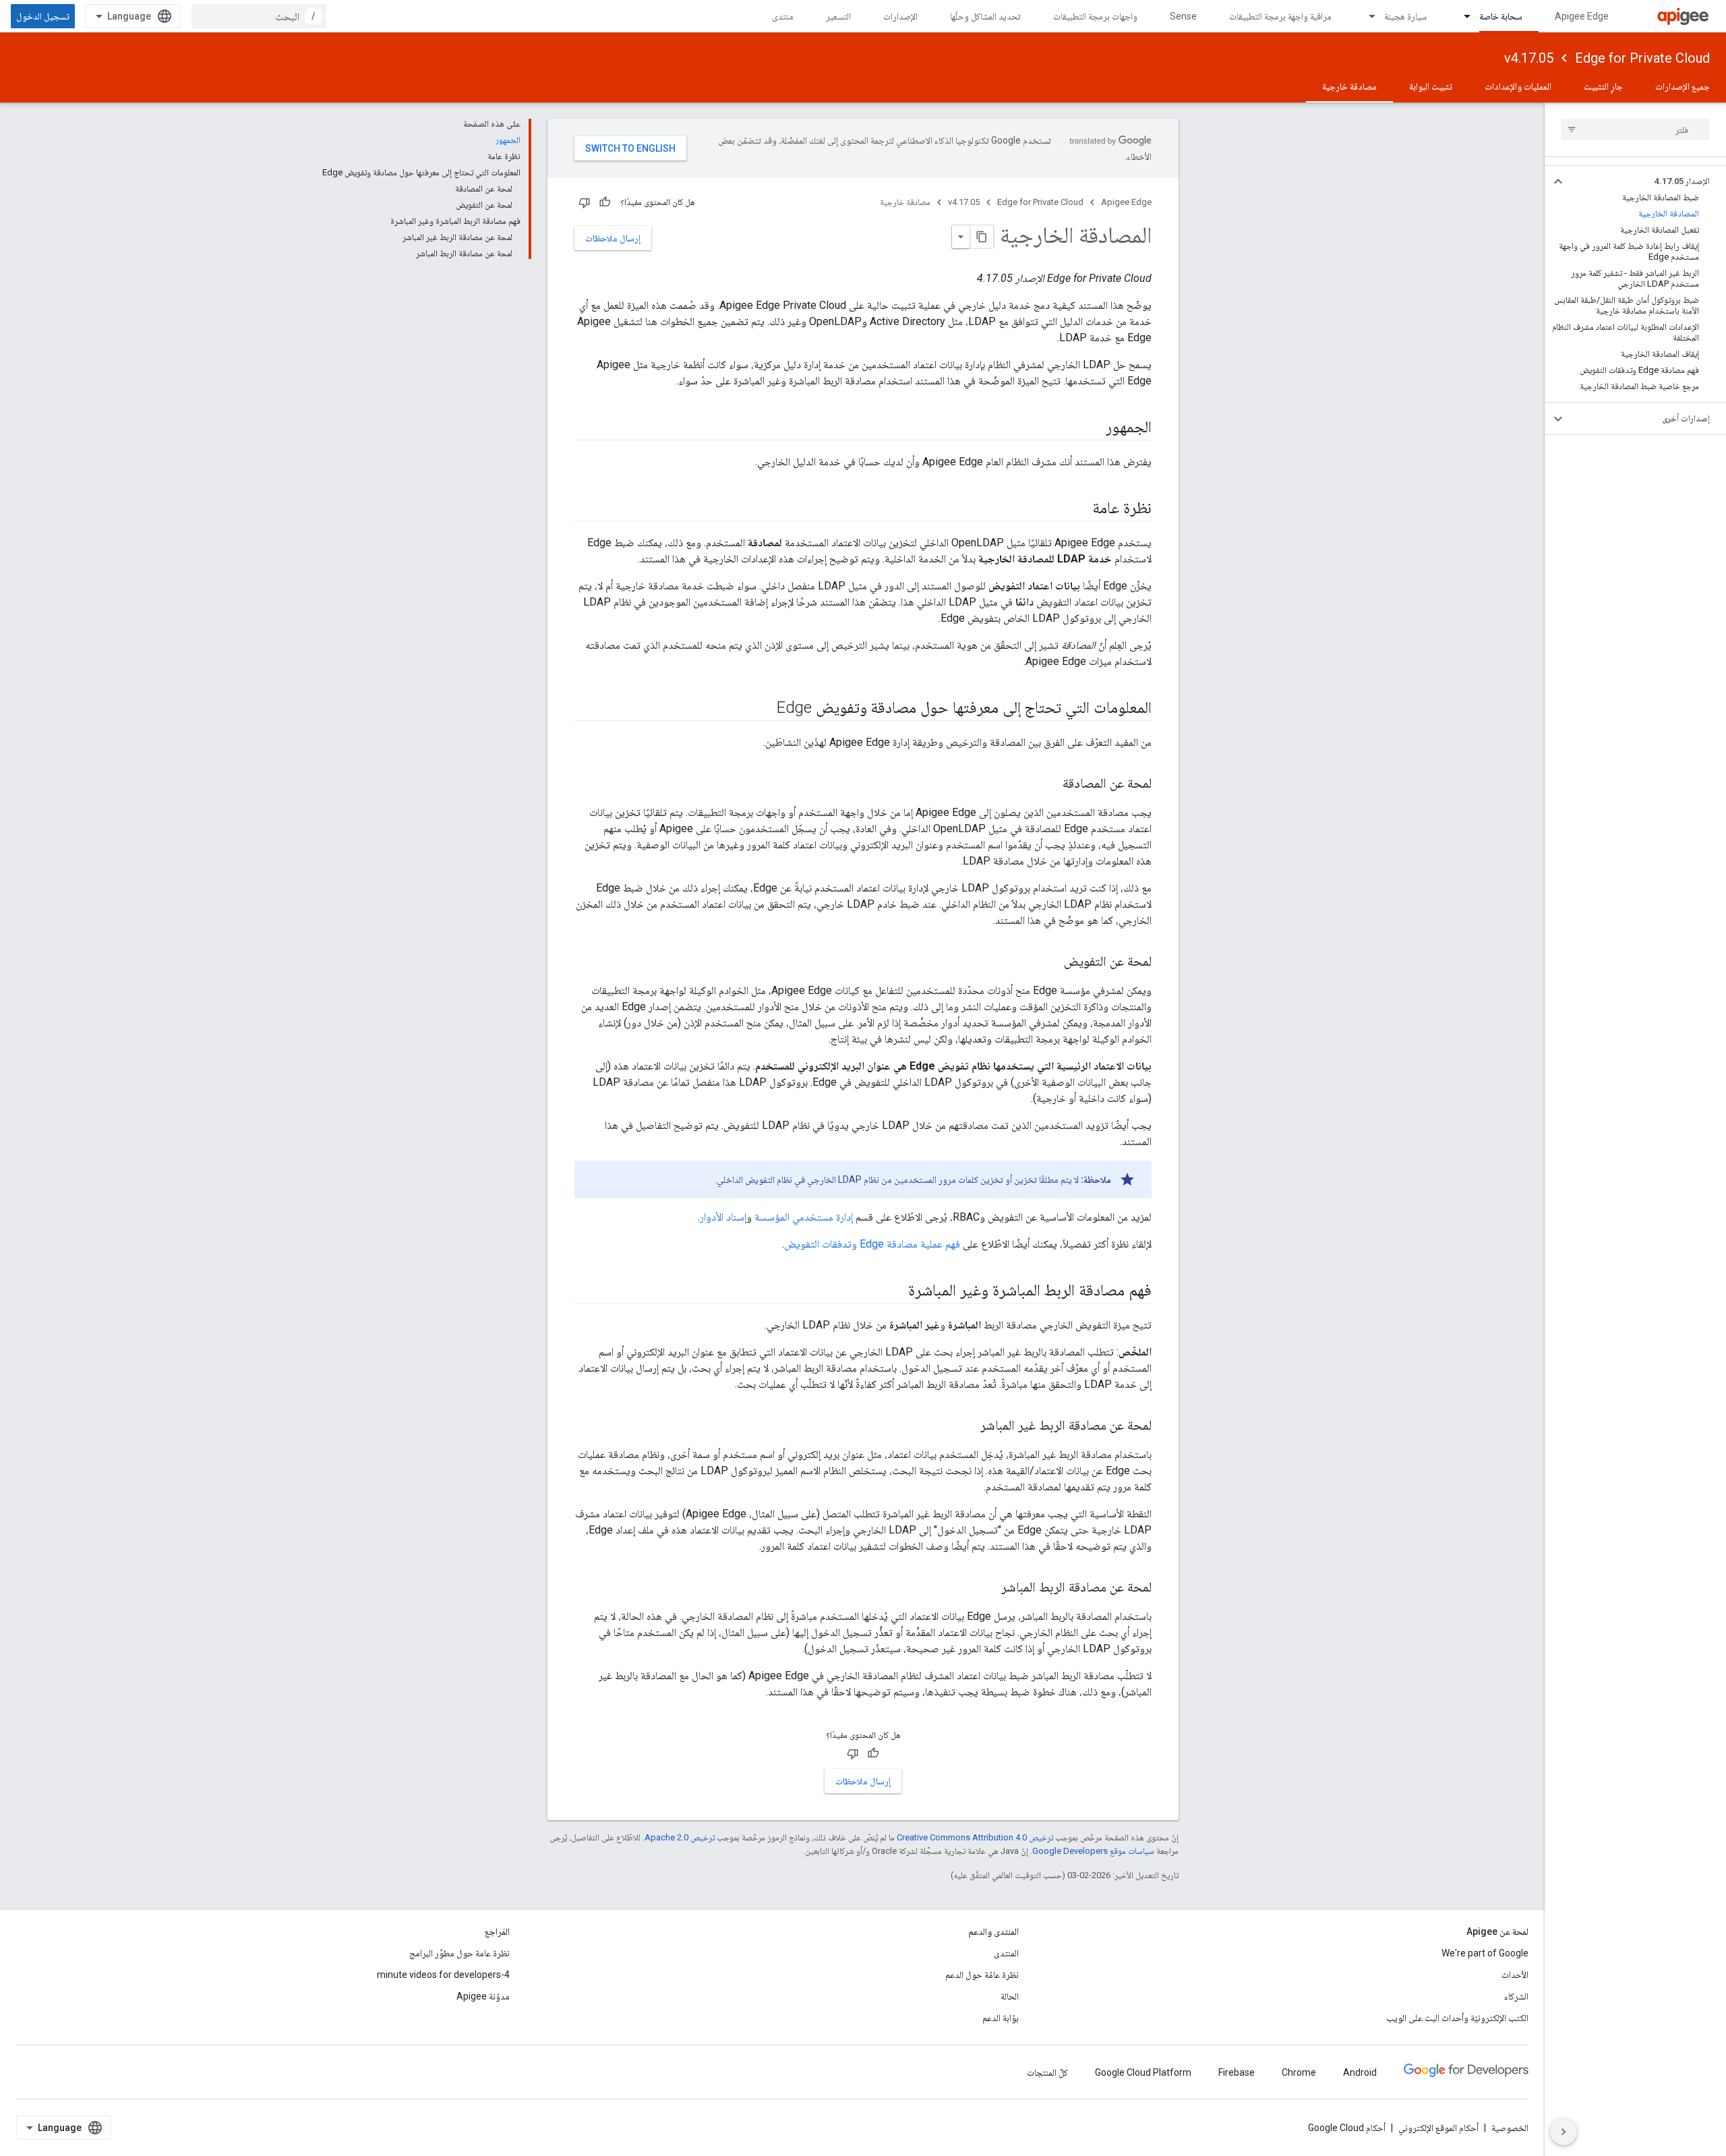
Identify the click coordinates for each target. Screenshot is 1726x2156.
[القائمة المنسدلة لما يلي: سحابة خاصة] (1461, 16)
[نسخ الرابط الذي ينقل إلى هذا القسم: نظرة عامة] (1079, 509)
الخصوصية (1510, 2128)
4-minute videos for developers (443, 1975)
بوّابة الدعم (1001, 2018)
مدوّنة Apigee (483, 1996)
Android (1360, 2072)
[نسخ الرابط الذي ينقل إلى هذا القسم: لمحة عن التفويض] (1050, 962)
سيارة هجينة (1405, 16)
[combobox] (259, 16)
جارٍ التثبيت (1603, 86)
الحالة (1010, 1996)
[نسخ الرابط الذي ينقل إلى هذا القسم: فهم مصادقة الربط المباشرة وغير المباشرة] (891, 1291)
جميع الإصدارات (1683, 86)
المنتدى (1006, 1953)
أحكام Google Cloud (1347, 2128)
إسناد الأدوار (723, 1217)
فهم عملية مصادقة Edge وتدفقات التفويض (872, 1244)
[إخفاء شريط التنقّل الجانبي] (1564, 2132)
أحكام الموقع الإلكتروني (1438, 2128)
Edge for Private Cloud (1642, 58)
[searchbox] (1635, 129)
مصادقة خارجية (1349, 86)
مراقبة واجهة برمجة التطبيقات (1280, 16)
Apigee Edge (1582, 16)
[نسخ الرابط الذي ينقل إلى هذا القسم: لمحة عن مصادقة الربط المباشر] (988, 1588)
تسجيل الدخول (43, 16)
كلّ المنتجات (1047, 2072)
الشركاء (1516, 1996)
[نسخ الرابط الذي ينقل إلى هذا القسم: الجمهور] (1092, 428)
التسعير (838, 16)
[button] (1646, 181)
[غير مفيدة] (585, 202)
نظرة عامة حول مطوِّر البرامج (459, 1953)
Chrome (1299, 2072)
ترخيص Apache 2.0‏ (680, 1837)
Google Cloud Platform (1143, 2072)
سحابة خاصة (1501, 16)
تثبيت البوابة (1431, 86)
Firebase (1237, 2072)
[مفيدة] (605, 202)
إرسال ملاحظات (613, 238)
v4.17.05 (1529, 58)
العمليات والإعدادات (1518, 86)
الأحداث (1515, 1975)
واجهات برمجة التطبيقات (1095, 16)
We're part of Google (1485, 1953)
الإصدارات (900, 16)
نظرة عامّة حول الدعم (982, 1975)
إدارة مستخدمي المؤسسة (804, 1217)
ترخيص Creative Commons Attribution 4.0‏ (975, 1837)
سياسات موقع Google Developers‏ (1093, 1851)
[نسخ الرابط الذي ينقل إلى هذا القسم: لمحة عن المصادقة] (1049, 784)
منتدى (783, 16)
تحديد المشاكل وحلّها (985, 16)
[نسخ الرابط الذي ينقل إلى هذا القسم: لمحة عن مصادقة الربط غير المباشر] (967, 1426)
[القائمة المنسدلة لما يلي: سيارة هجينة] (1366, 16)
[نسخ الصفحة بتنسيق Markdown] (982, 237)
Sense (1183, 16)
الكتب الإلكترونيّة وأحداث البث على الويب (1457, 2018)
